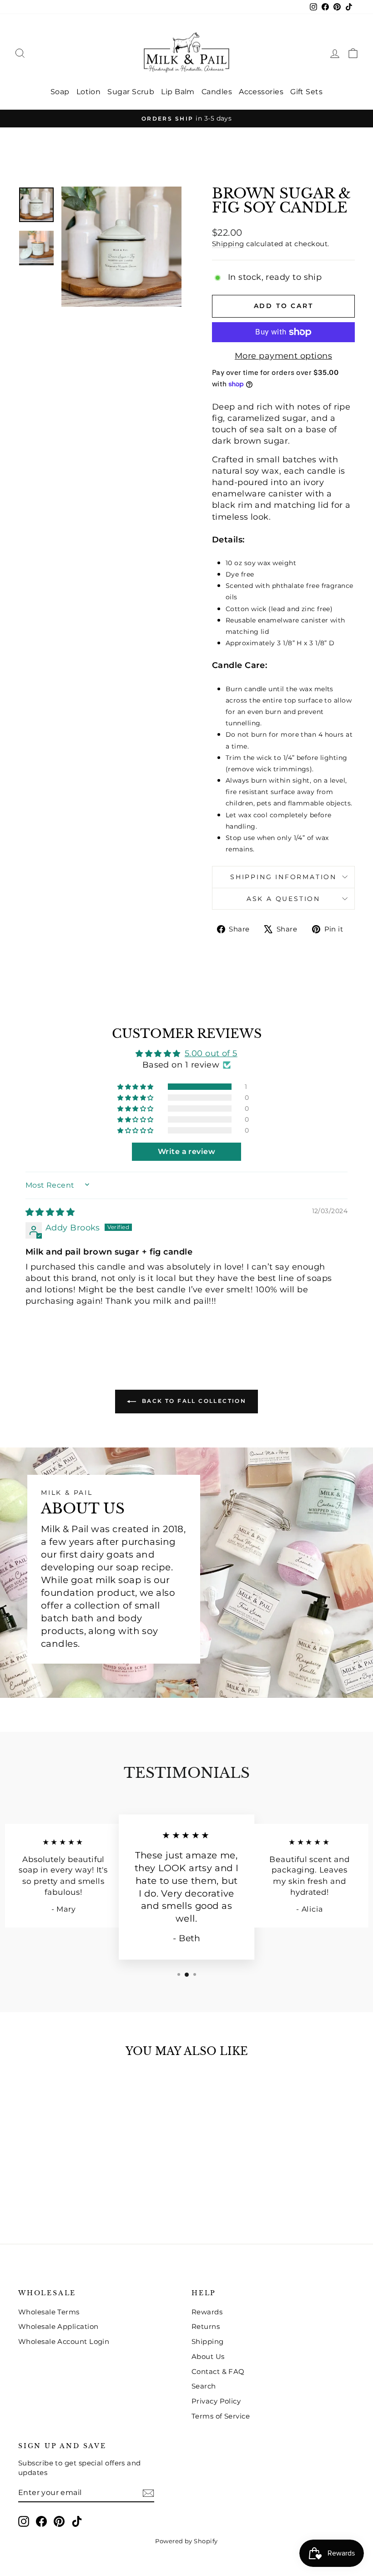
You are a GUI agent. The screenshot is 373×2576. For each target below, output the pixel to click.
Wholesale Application (58, 2326)
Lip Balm (178, 92)
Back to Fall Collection (193, 1401)
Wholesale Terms (49, 2312)
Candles (217, 92)
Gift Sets (306, 92)
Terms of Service (221, 2416)
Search (204, 2386)
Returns (206, 2326)
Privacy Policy (216, 2401)
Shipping (228, 244)
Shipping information (283, 877)
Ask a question (283, 899)
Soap (60, 92)
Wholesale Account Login (64, 2341)
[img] (50, 1212)
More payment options (283, 356)
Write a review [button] (186, 1151)
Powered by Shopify (186, 2541)
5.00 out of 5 (211, 1053)
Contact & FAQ (218, 2371)
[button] (136, 1087)
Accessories (261, 92)
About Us (208, 2356)
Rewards (207, 2312)
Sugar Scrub (131, 92)
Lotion (89, 92)
